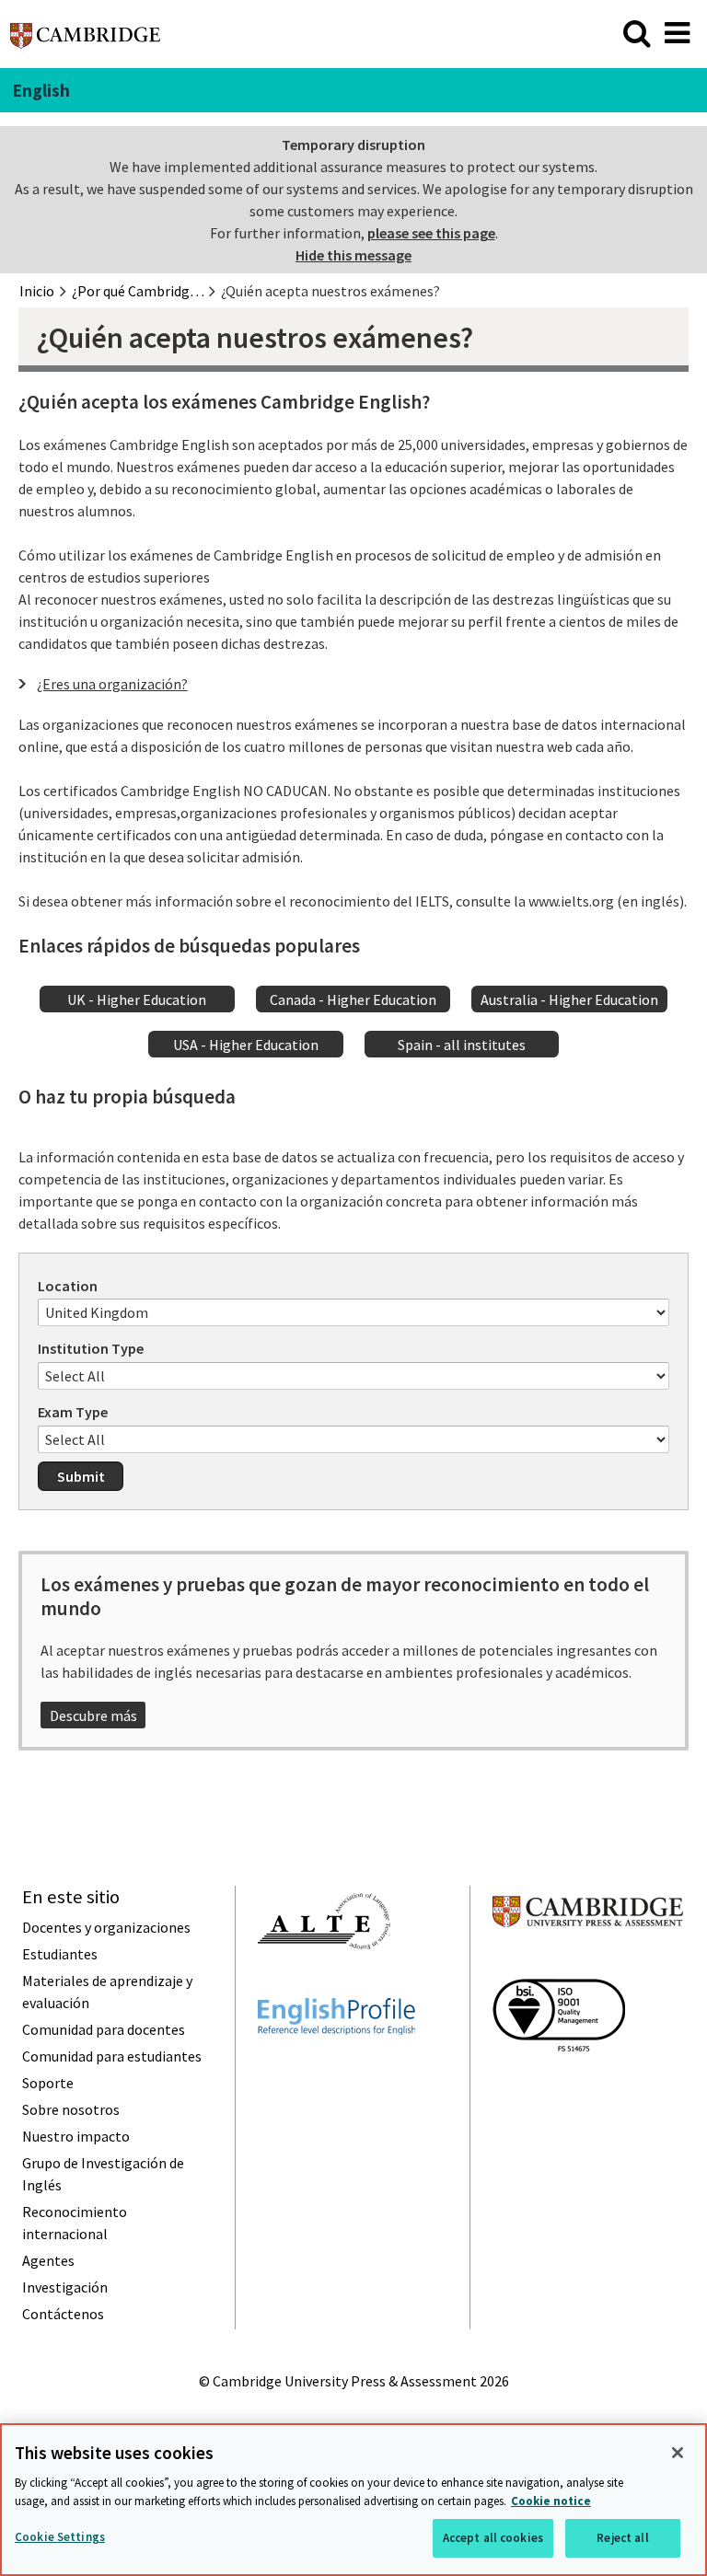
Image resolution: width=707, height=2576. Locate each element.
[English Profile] (336, 2068)
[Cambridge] (85, 40)
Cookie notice (551, 2501)
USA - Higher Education (246, 1045)
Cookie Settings (60, 2537)
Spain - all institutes (462, 1045)
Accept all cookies (493, 2538)
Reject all (622, 2538)
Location (68, 1286)
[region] (353, 2500)
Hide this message (353, 255)
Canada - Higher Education (353, 999)
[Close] (678, 2453)
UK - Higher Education (137, 999)
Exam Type (73, 1412)
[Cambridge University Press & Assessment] (588, 1963)
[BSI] (559, 2085)
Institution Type (91, 1348)
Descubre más (93, 1715)
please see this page (431, 233)
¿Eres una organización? (112, 684)
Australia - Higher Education (569, 999)
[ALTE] (324, 1982)
